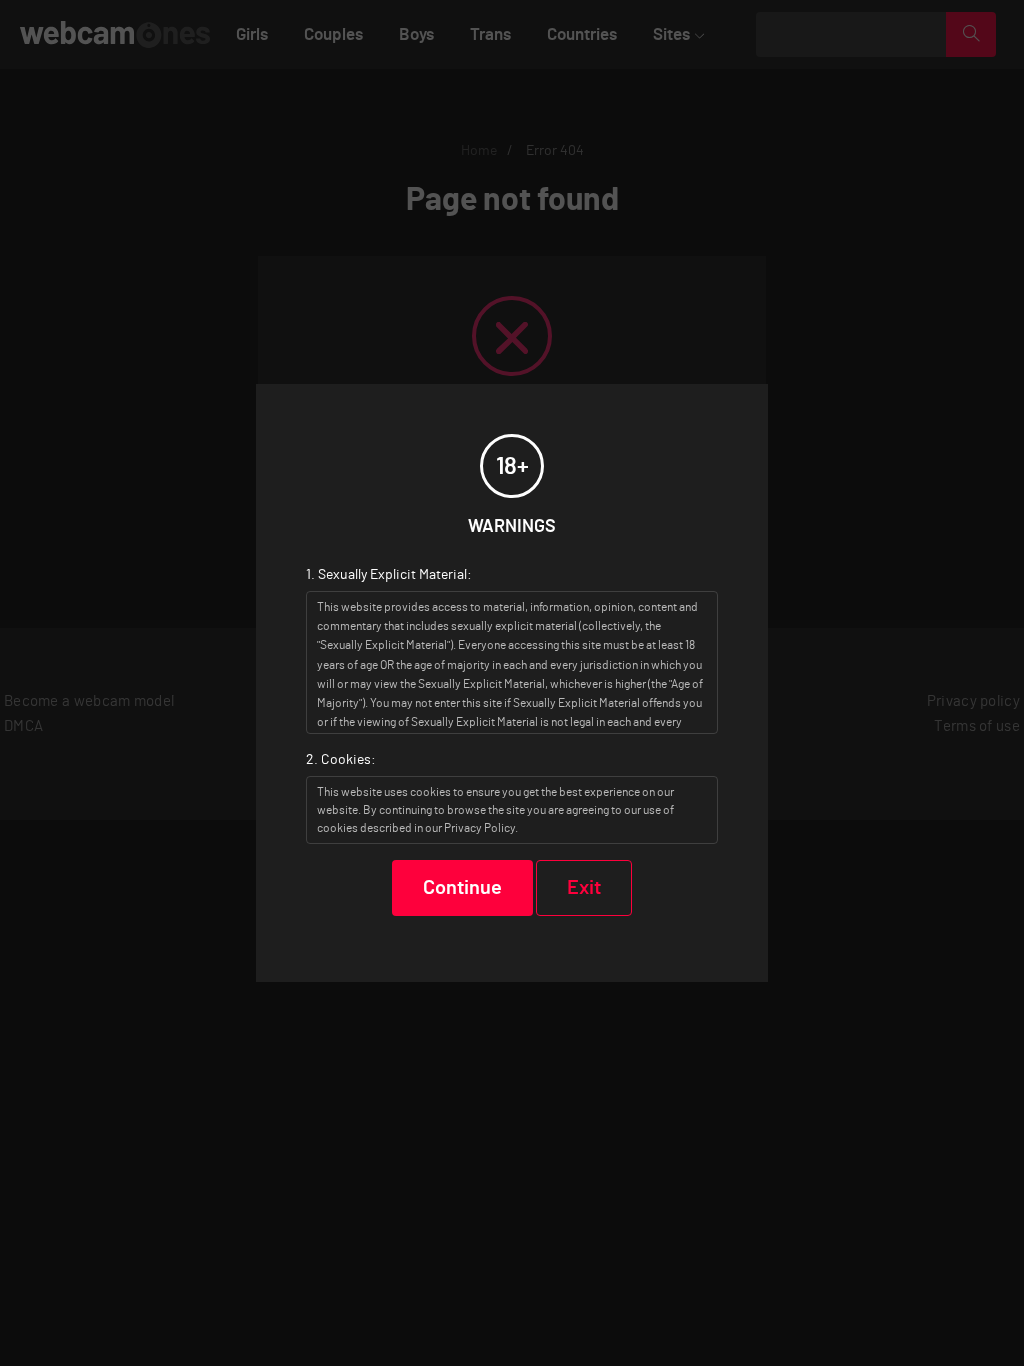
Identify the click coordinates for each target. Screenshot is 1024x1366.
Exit (584, 888)
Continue (462, 888)
